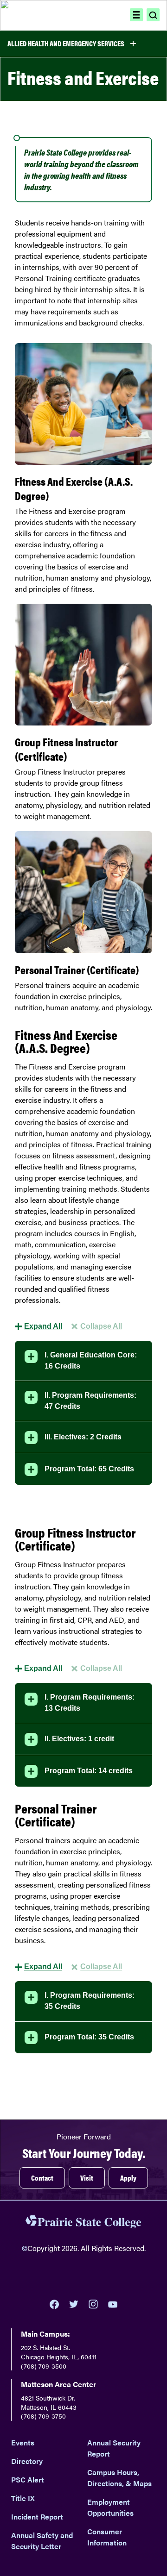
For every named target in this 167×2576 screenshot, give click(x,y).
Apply (128, 2178)
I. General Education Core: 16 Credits (91, 1360)
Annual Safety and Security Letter (42, 2541)
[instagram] (93, 2304)
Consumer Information (107, 2537)
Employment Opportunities (110, 2507)
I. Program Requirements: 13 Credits (90, 1703)
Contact (42, 2178)
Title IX (23, 2498)
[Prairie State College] (83, 2223)
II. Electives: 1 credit (79, 1739)
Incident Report (37, 2517)
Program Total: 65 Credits (89, 1469)
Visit (87, 2178)
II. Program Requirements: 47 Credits (90, 1401)
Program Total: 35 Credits (89, 2037)
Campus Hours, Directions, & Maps (119, 2478)
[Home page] (50, 15)
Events (23, 2442)
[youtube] (113, 2304)
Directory (27, 2461)
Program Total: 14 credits (89, 1771)
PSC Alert (28, 2479)
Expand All (43, 1326)
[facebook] (54, 2304)
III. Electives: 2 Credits (83, 1437)
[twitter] (74, 2304)
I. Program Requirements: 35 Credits (90, 2001)
